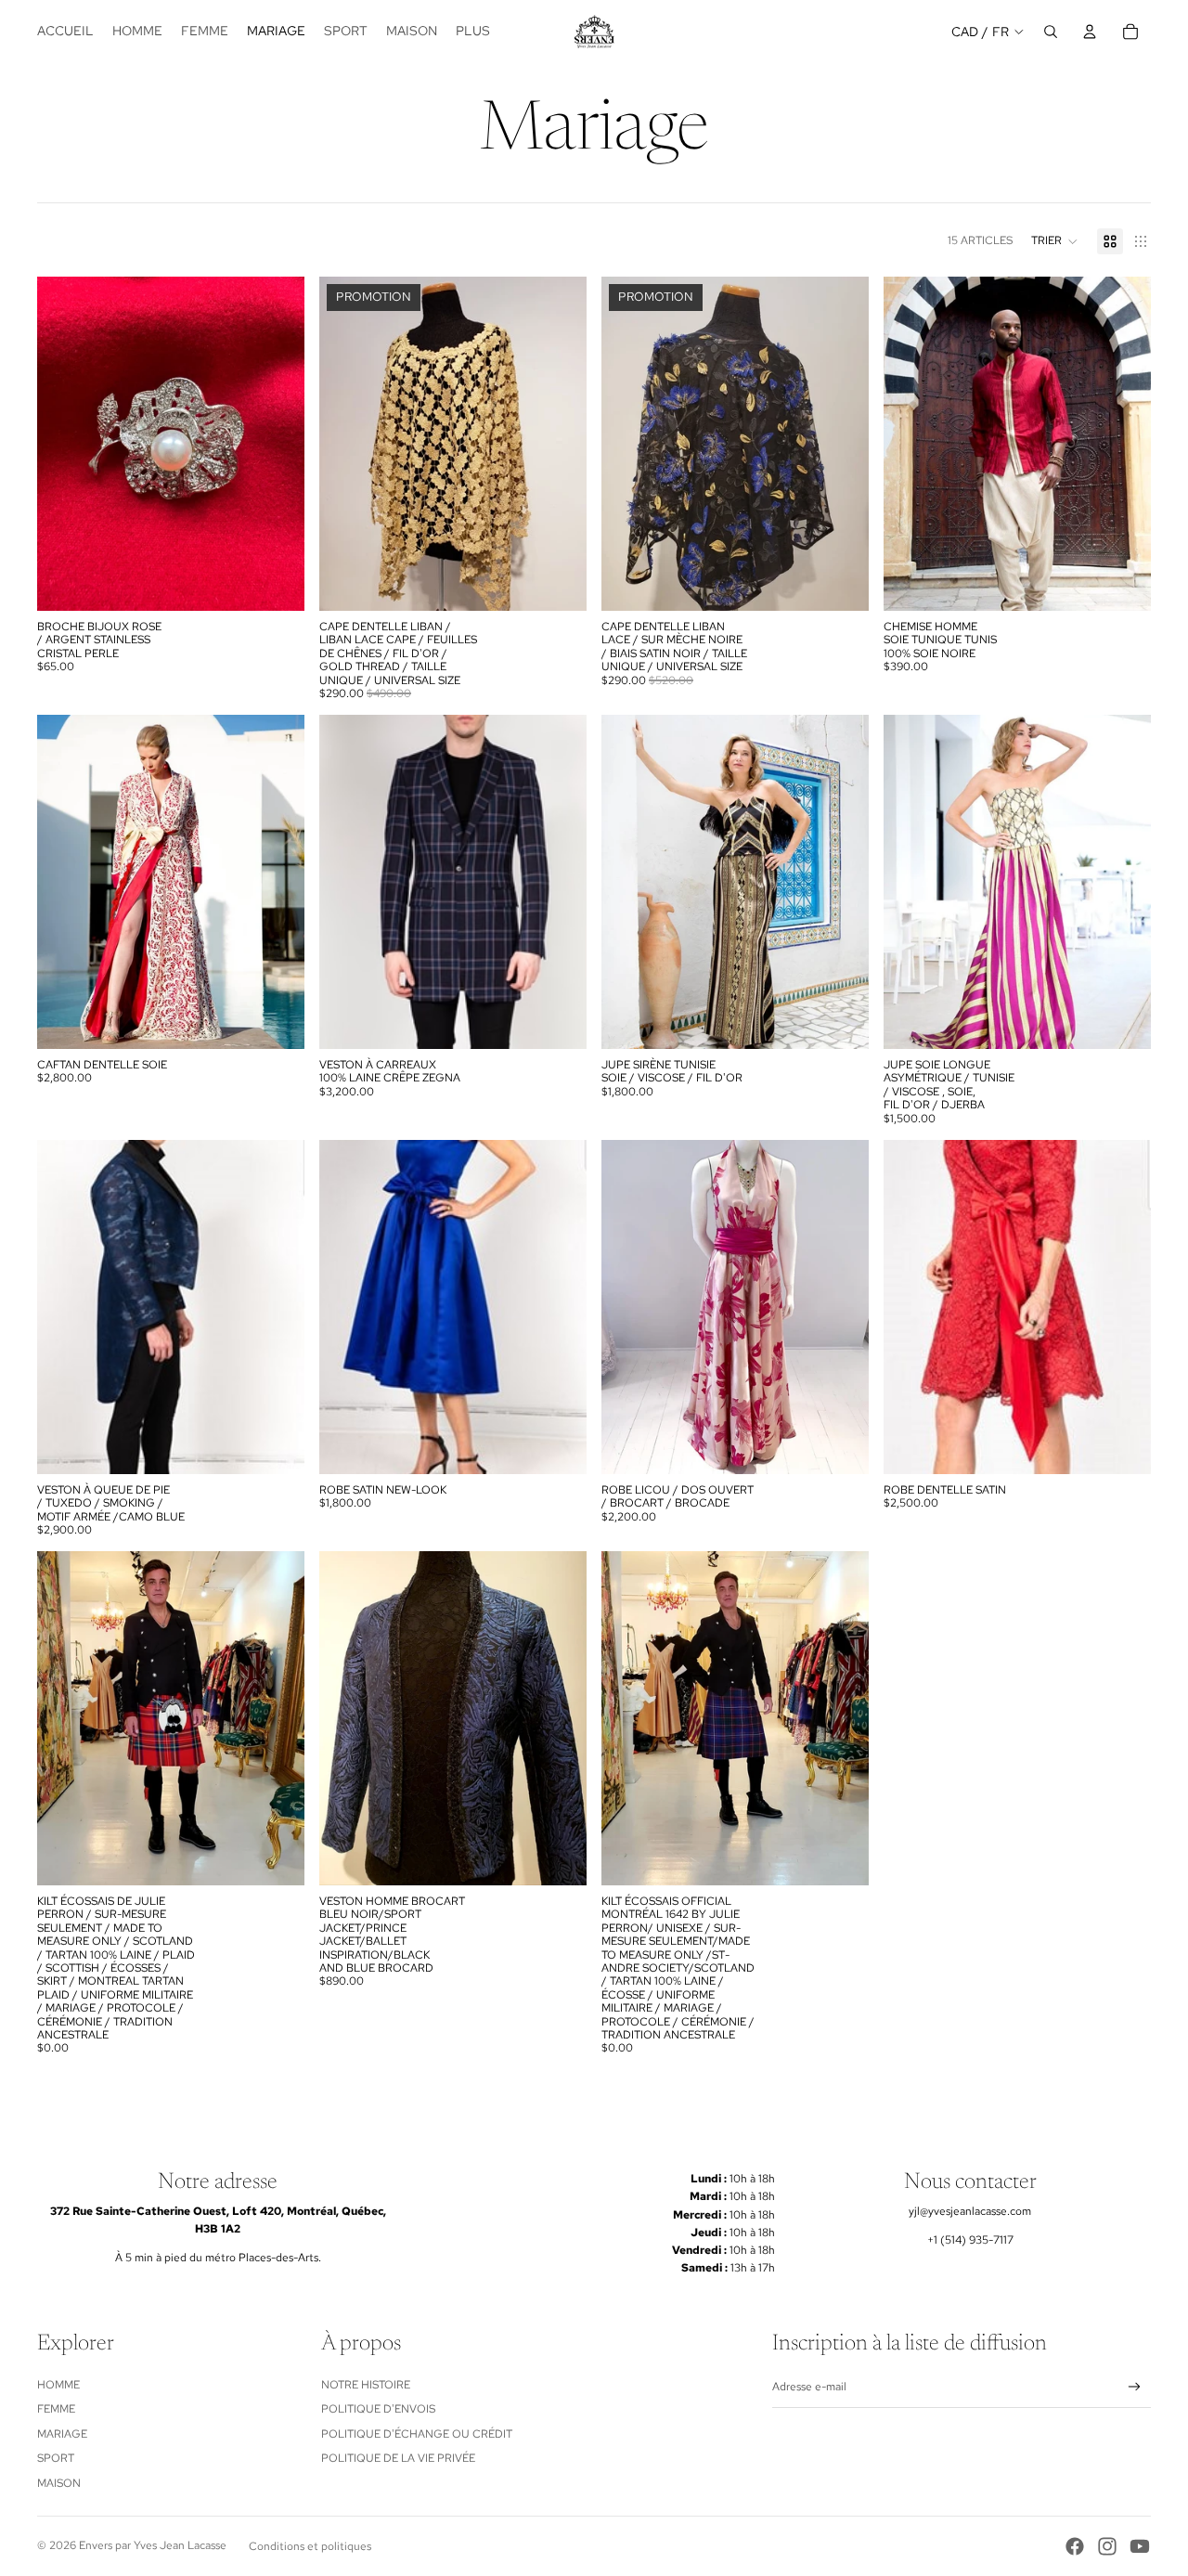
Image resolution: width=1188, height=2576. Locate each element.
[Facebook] (1075, 2546)
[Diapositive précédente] (65, 444)
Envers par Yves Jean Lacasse (153, 2545)
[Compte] (1090, 32)
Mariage (62, 2434)
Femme (56, 2409)
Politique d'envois (378, 2409)
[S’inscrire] (1135, 2387)
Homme (58, 2385)
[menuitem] (473, 32)
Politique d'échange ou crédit (417, 2434)
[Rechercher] (1051, 32)
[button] (1055, 241)
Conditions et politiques (310, 2546)
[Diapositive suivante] (277, 444)
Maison (59, 2483)
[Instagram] (1107, 2546)
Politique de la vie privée (398, 2458)
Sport (56, 2458)
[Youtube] (1140, 2546)
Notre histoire (366, 2385)
